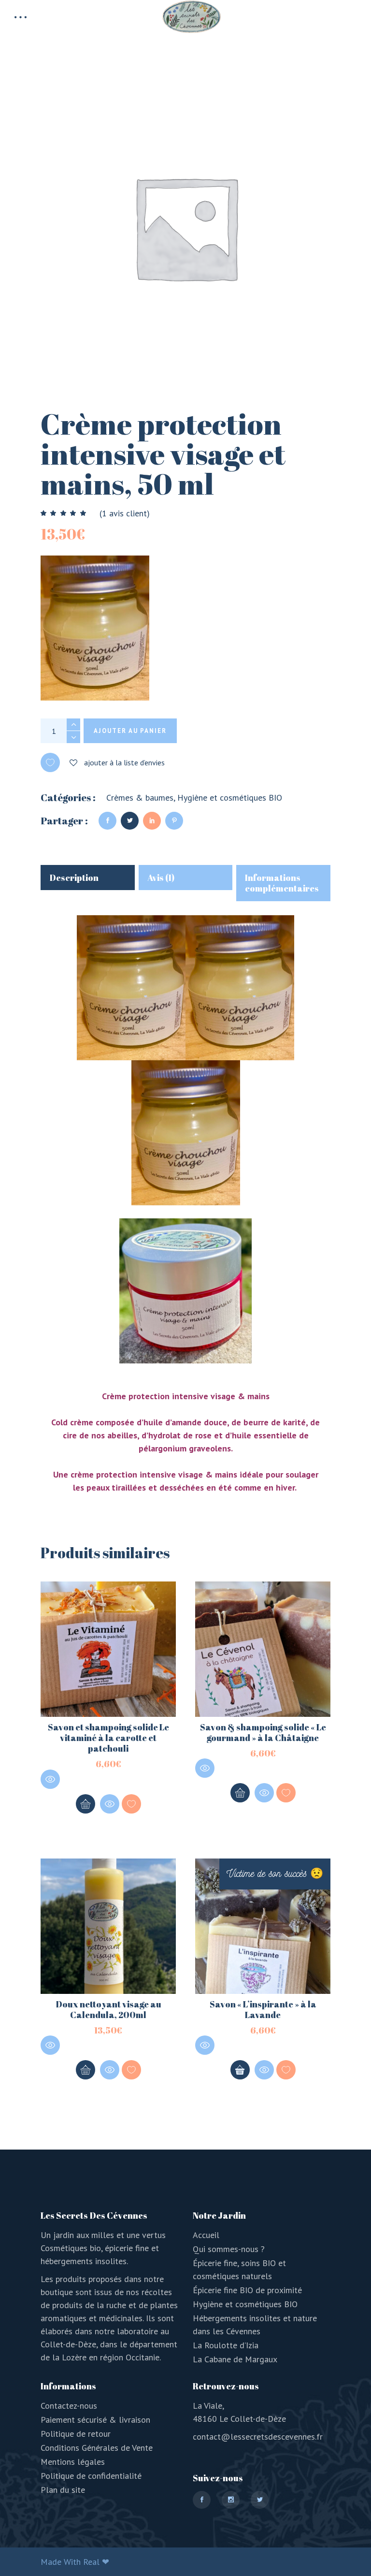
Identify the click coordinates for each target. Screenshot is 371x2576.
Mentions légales (73, 2462)
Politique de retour (76, 2434)
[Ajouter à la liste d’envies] (131, 1804)
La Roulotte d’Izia (226, 2345)
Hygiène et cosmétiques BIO (230, 798)
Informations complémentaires (282, 883)
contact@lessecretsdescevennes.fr (258, 2437)
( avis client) (125, 513)
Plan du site (63, 2490)
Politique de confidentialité (91, 2476)
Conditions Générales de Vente (97, 2448)
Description (74, 878)
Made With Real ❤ (75, 2562)
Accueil (206, 2235)
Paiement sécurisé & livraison (95, 2420)
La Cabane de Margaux (235, 2359)
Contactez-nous (69, 2406)
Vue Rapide (50, 1779)
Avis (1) (161, 878)
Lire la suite (240, 2070)
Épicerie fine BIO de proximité (247, 2290)
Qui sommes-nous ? (229, 2249)
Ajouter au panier (130, 731)
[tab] (88, 878)
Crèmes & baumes (140, 798)
